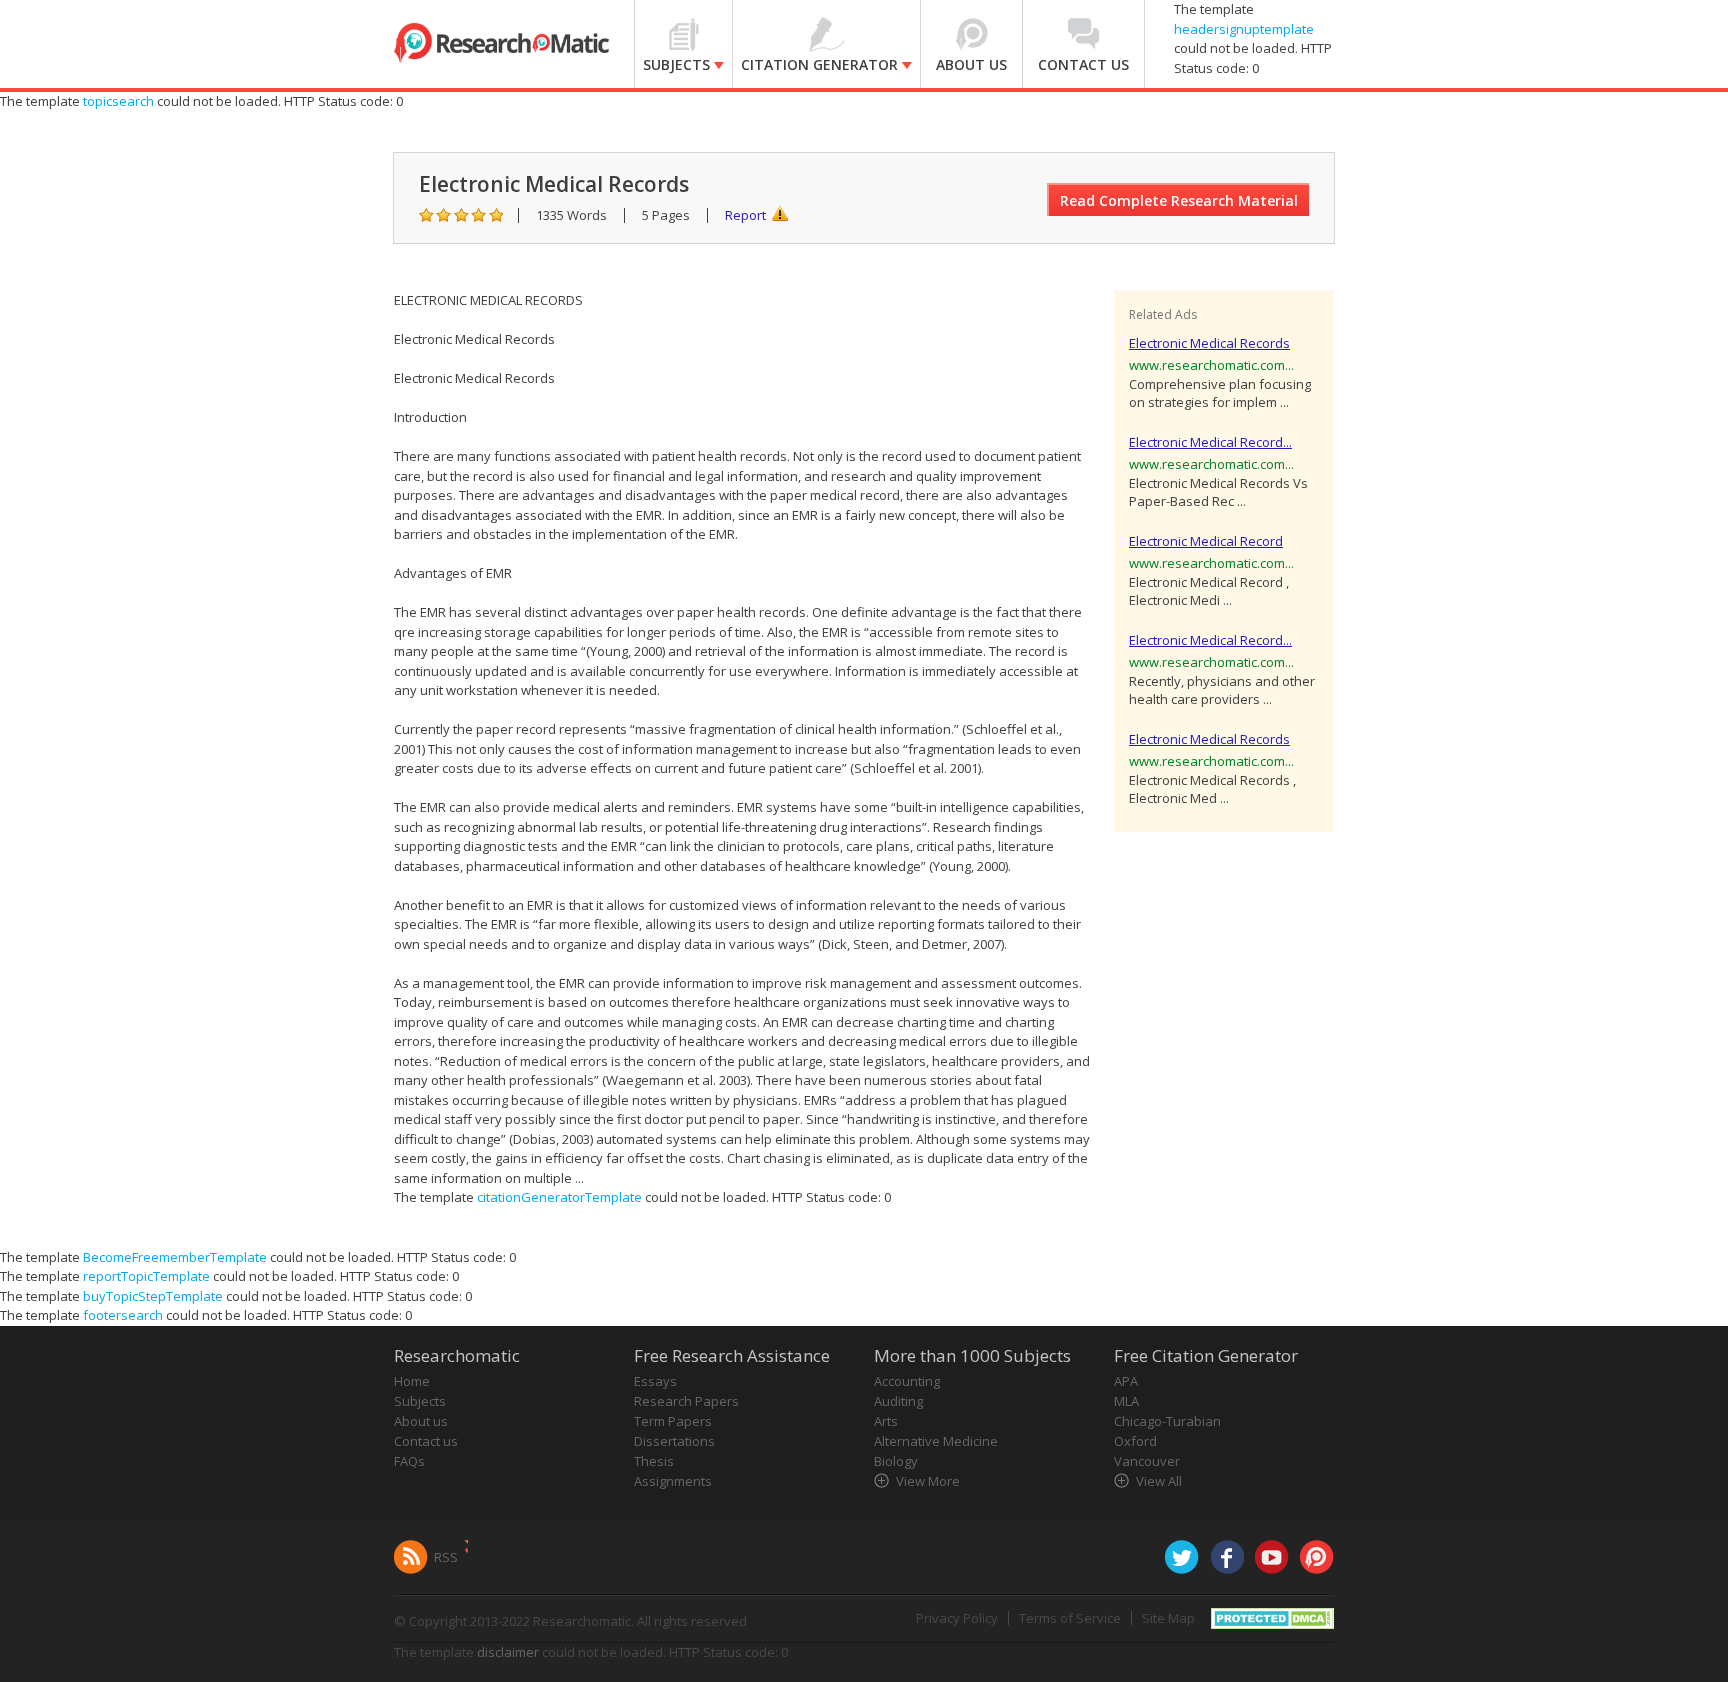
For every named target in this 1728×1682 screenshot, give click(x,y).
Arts (886, 1421)
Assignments (673, 1481)
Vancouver (1147, 1461)
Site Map (1168, 1618)
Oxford (1135, 1441)
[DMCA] (1272, 1616)
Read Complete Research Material (1179, 200)
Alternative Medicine (936, 1441)
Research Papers (686, 1401)
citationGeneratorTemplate (559, 1197)
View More (928, 1481)
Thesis (654, 1461)
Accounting (907, 1381)
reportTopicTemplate (146, 1276)
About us (421, 1421)
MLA (1126, 1401)
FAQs (409, 1461)
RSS (446, 1557)
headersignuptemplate (1244, 29)
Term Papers (673, 1421)
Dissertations (674, 1441)
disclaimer (508, 1652)
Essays (655, 1381)
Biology (896, 1461)
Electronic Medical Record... (1210, 442)
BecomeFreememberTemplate (175, 1257)
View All (1159, 1481)
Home (412, 1381)
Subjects (420, 1401)
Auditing (898, 1401)
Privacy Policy (957, 1618)
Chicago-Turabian (1167, 1421)
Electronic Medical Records (1209, 343)
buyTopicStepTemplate (153, 1296)
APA (1126, 1381)
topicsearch (118, 101)
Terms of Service (1070, 1618)
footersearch (123, 1315)
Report (745, 215)
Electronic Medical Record (1206, 541)
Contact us (426, 1441)
